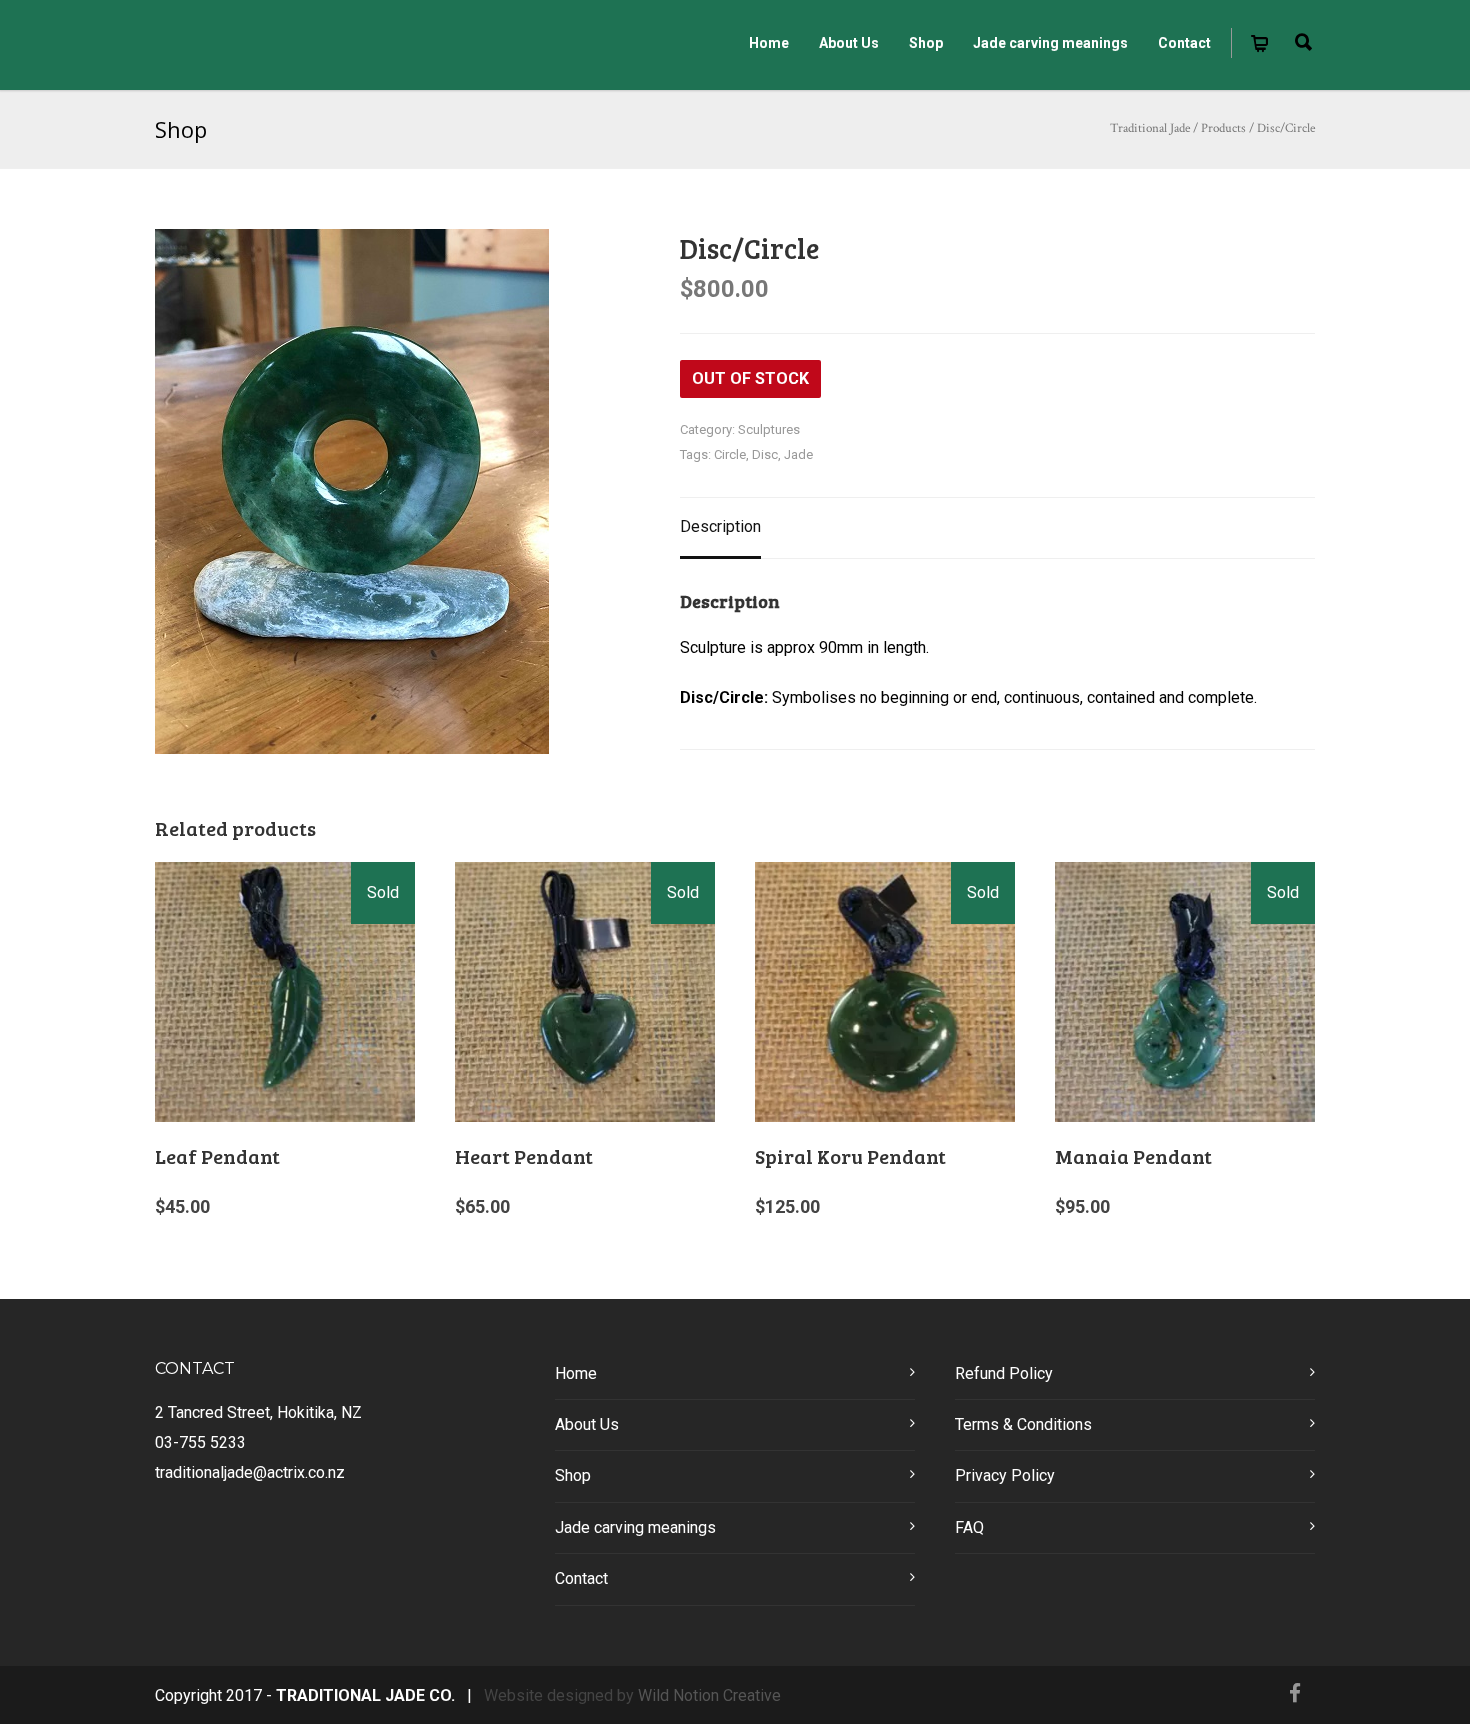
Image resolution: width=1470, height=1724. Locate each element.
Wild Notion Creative (709, 1695)
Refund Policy (1004, 1373)
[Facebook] (1295, 1694)
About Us (849, 43)
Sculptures (769, 429)
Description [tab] (720, 526)
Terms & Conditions (1023, 1424)
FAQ (969, 1527)
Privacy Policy (1005, 1475)
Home (769, 43)
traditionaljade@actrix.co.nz (250, 1472)
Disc (765, 454)
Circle (730, 454)
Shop (926, 43)
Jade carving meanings (1050, 43)
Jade (798, 454)
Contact (1184, 43)
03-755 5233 (200, 1442)
